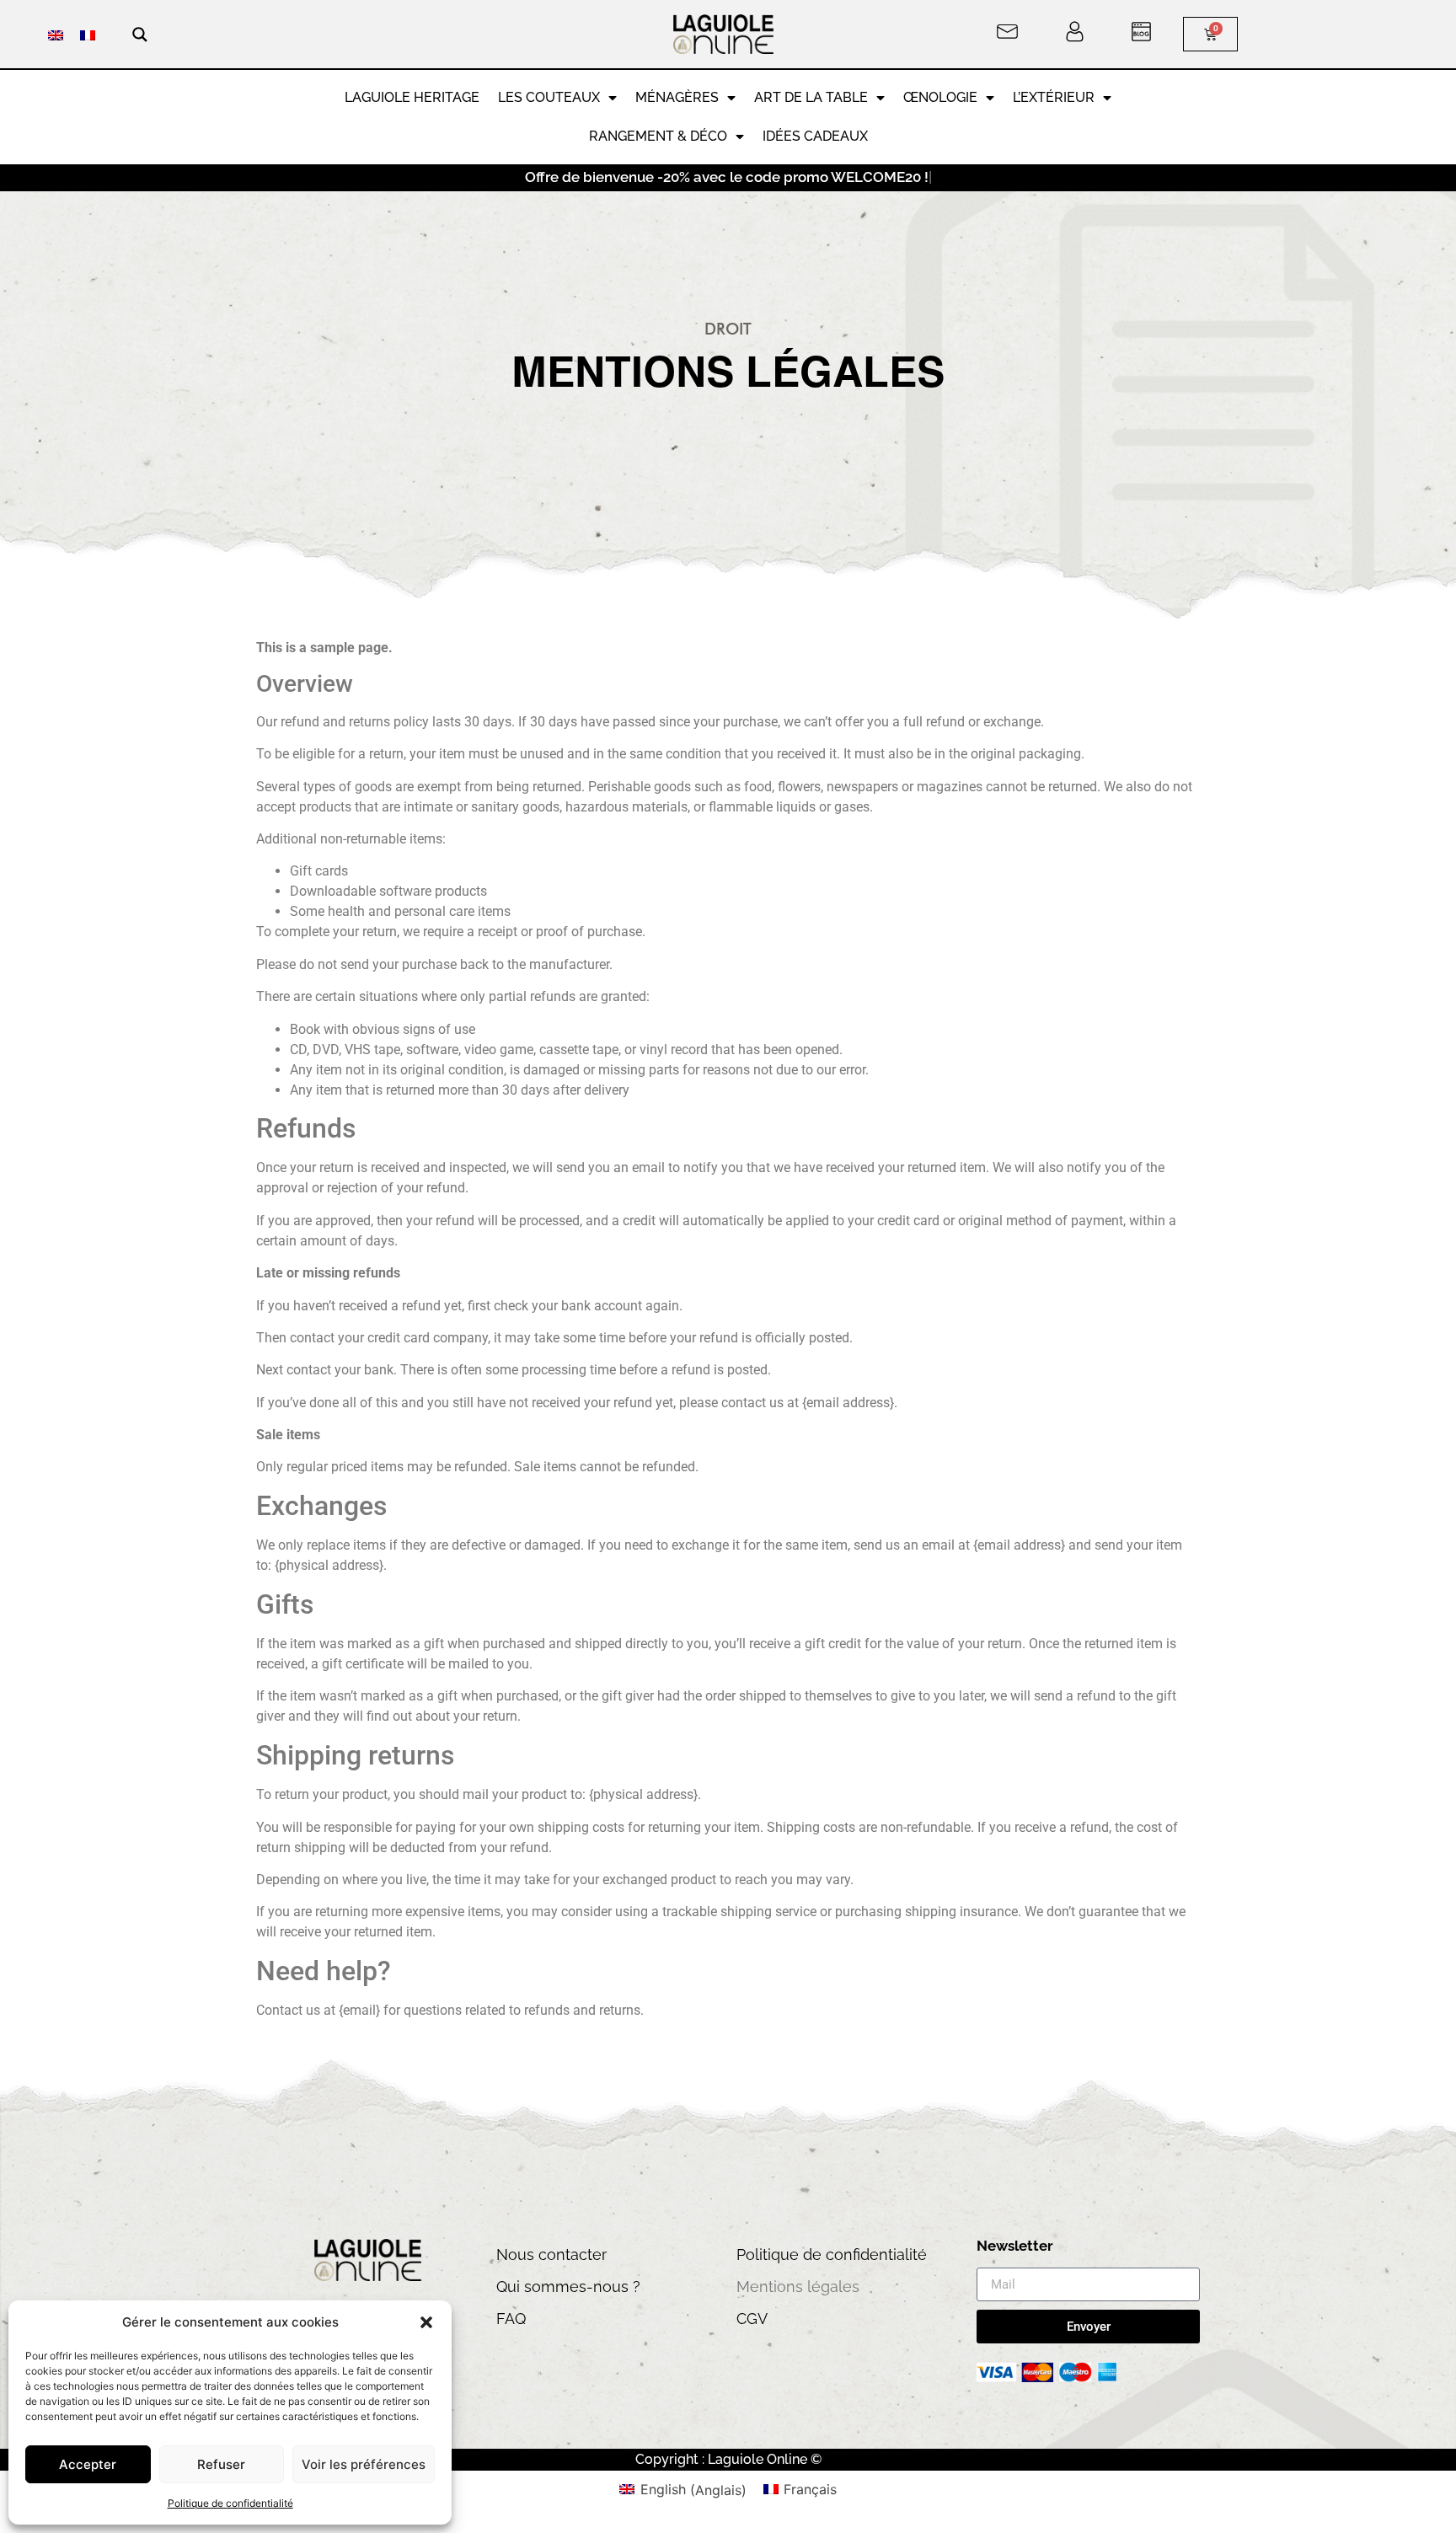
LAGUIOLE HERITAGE (412, 97)
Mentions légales (798, 2287)
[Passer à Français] (88, 34)
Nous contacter (551, 2255)
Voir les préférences (364, 2464)
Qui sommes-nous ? (568, 2287)
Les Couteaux (549, 97)
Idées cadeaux (815, 136)
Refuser (221, 2464)
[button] (426, 2322)
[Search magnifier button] (140, 35)
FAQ (511, 2319)
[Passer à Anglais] (56, 34)
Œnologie (940, 97)
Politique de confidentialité (230, 2503)
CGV (752, 2319)
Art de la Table (811, 97)
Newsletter (1015, 2246)
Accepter (88, 2464)
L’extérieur (1054, 97)
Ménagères (677, 97)
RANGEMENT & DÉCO (658, 136)
